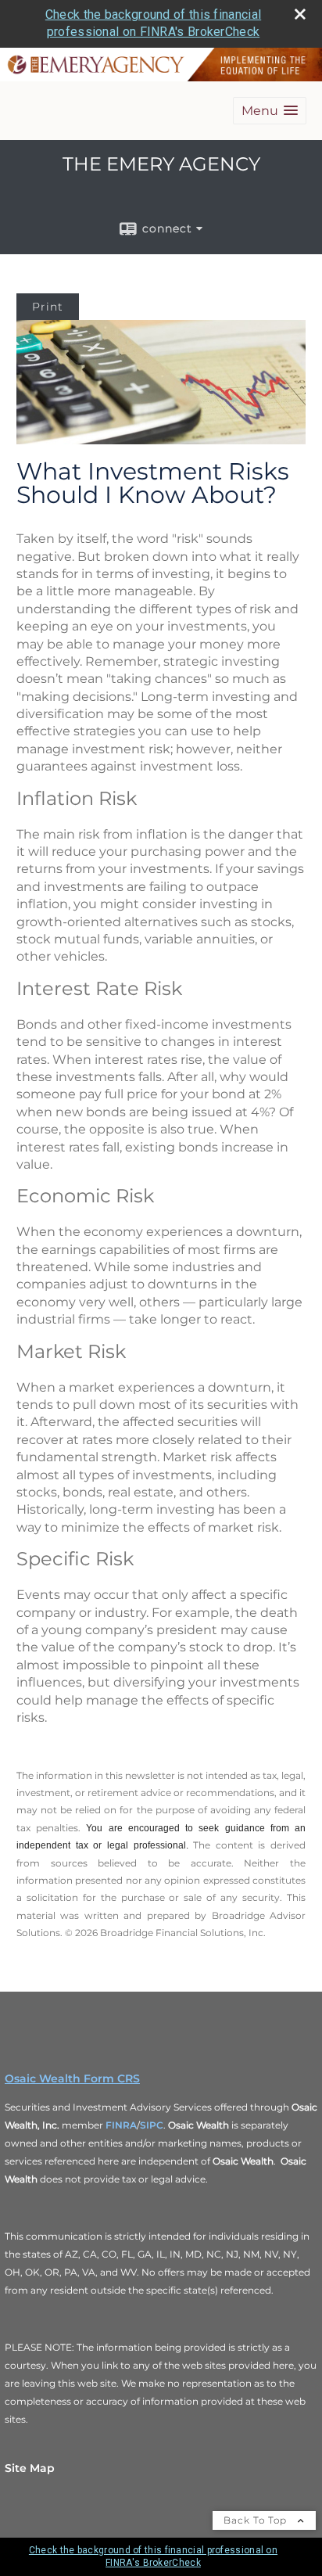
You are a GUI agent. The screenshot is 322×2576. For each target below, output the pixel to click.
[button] (270, 111)
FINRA (121, 2125)
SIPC (152, 2125)
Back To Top (257, 2520)
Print (48, 307)
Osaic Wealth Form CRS (72, 2078)
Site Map (30, 2468)
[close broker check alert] (300, 14)
